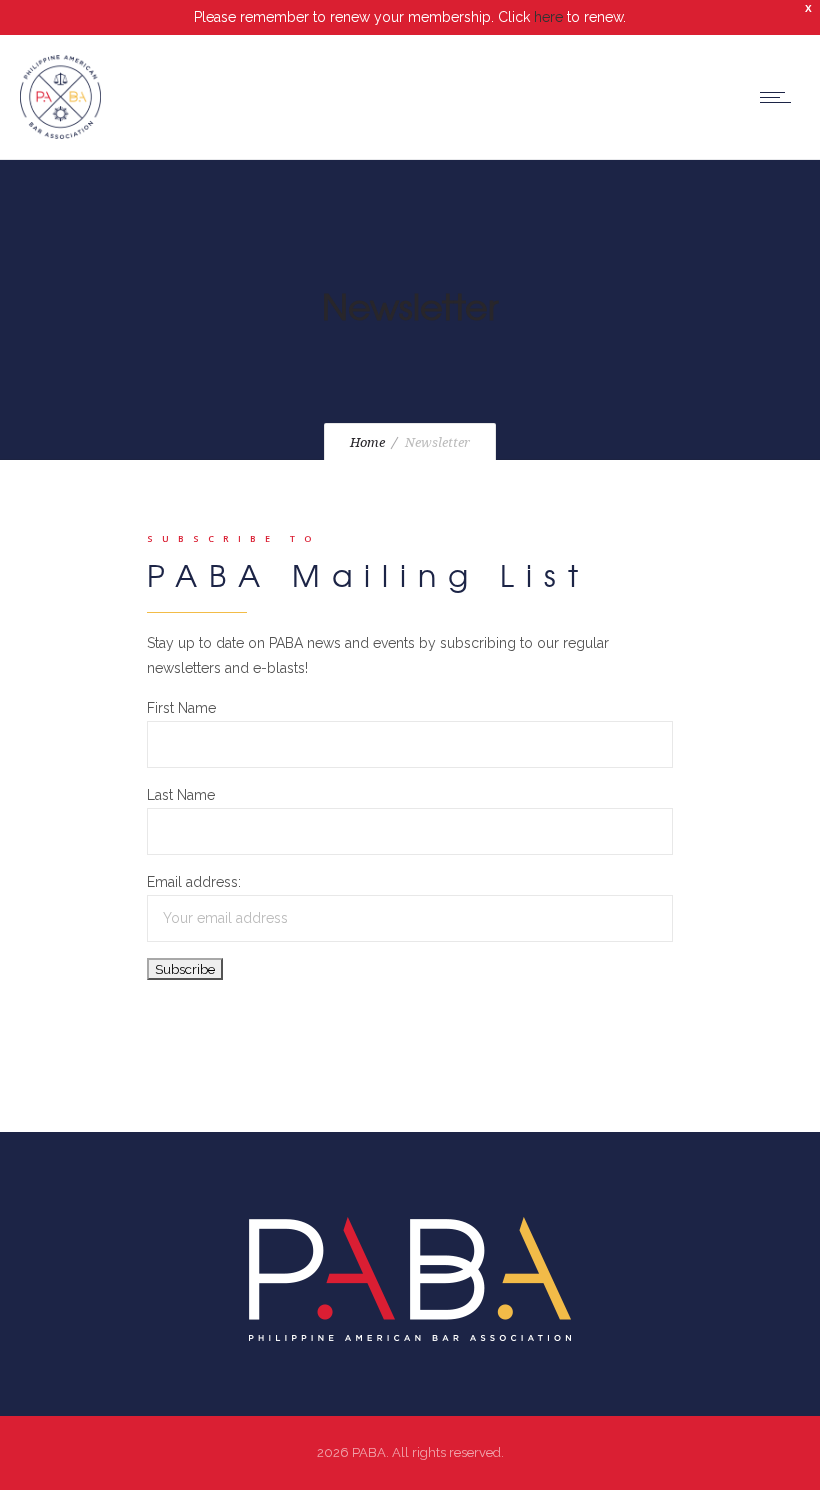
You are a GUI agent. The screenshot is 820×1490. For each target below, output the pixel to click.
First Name (181, 708)
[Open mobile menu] (780, 97)
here (548, 17)
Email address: (194, 882)
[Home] (60, 134)
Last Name (181, 795)
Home (367, 442)
